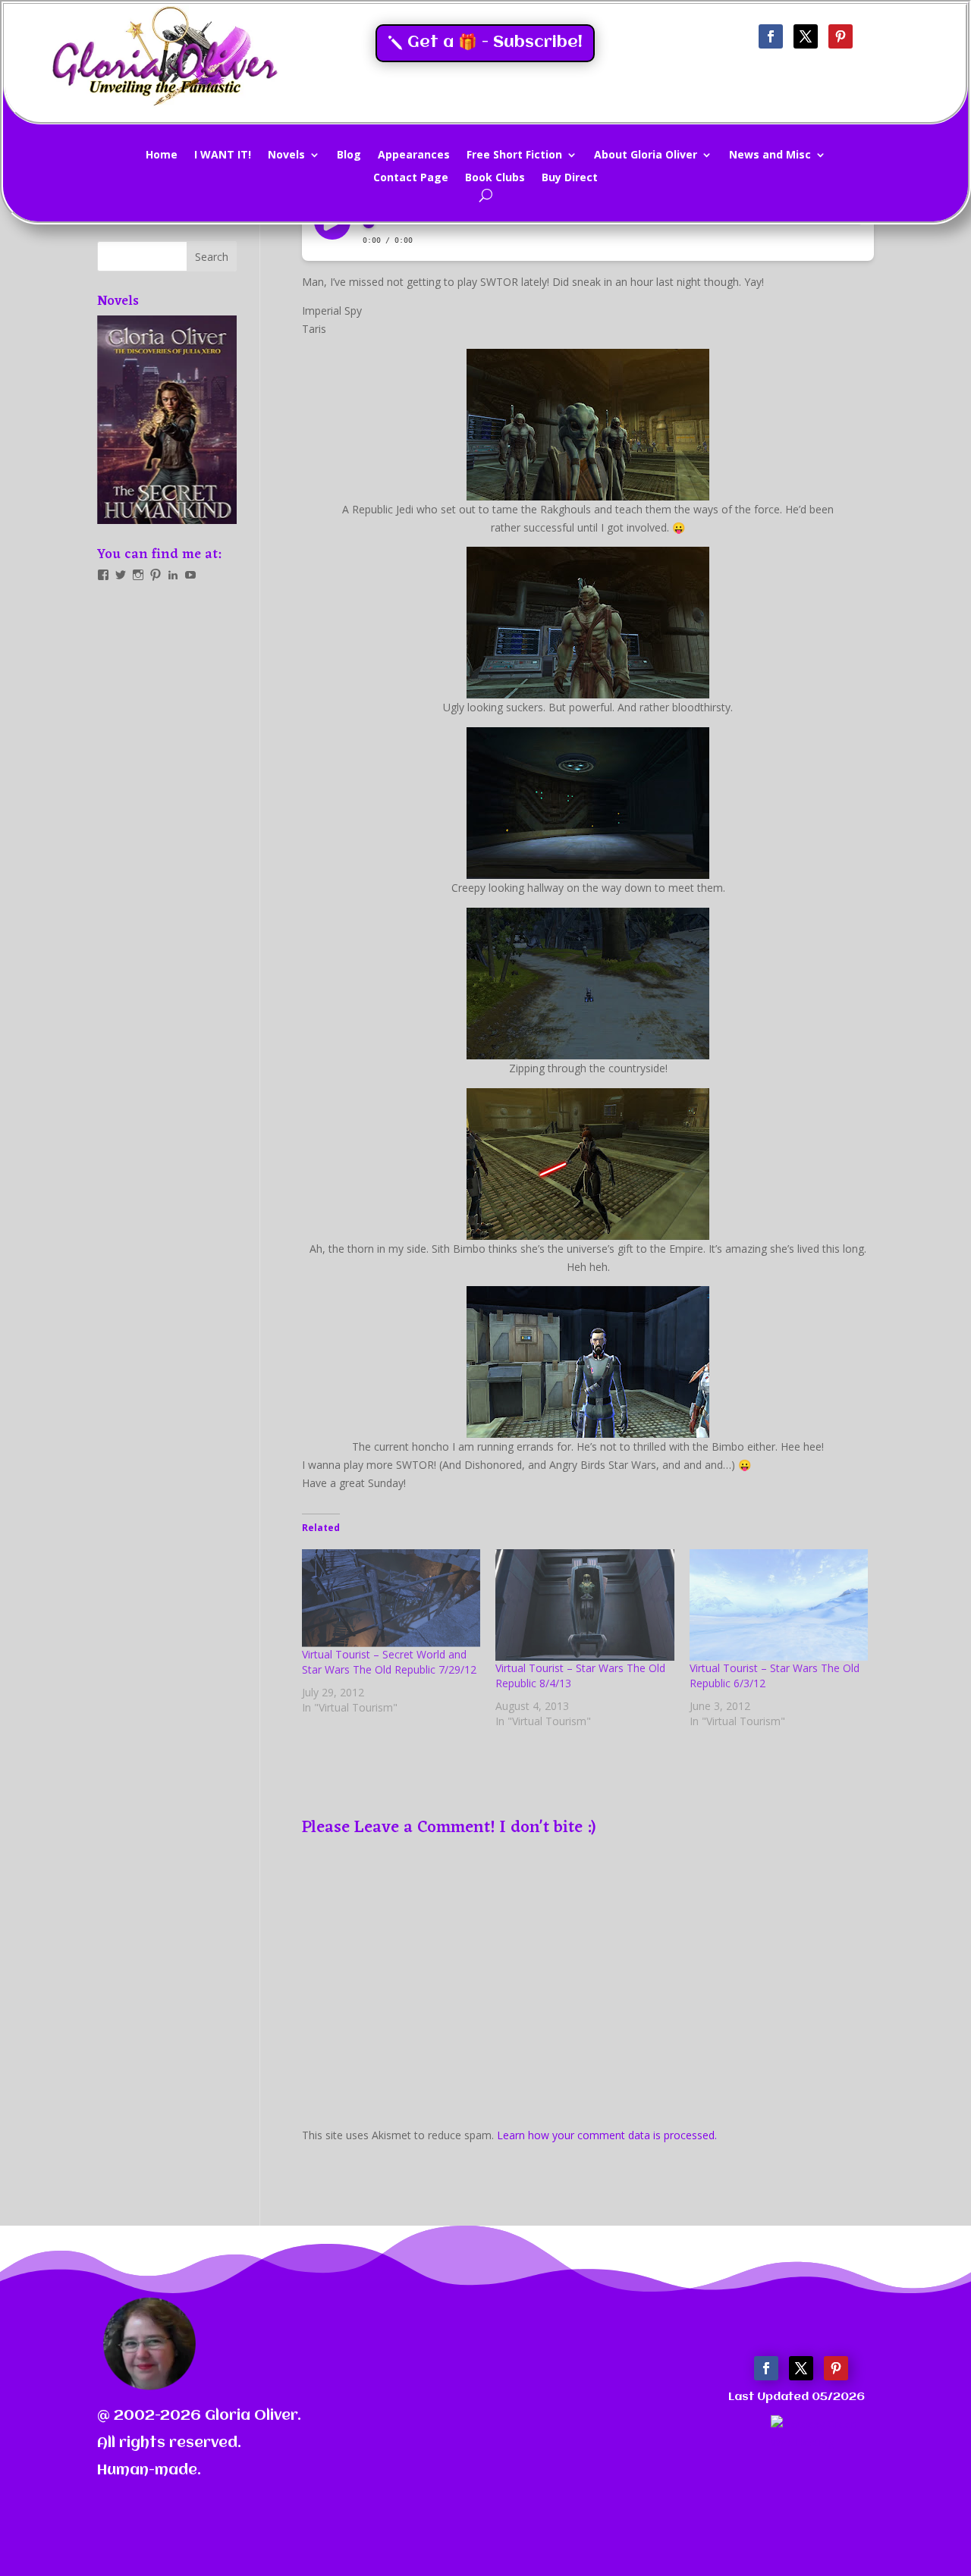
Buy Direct (570, 178)
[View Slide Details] (167, 420)
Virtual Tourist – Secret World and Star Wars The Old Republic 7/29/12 (389, 1662)
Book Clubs (495, 178)
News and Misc (770, 155)
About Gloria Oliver (646, 155)
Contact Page (411, 178)
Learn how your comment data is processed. (607, 2135)
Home (162, 155)
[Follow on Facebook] (771, 36)
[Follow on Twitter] (806, 36)
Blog (349, 155)
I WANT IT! (223, 155)
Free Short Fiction (514, 155)
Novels (286, 155)
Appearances (414, 155)
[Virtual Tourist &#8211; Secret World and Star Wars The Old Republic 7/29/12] (391, 1598)
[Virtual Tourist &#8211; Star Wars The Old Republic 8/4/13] (584, 1605)
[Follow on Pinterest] (841, 36)
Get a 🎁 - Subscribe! (495, 43)
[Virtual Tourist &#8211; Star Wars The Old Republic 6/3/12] (779, 1605)
